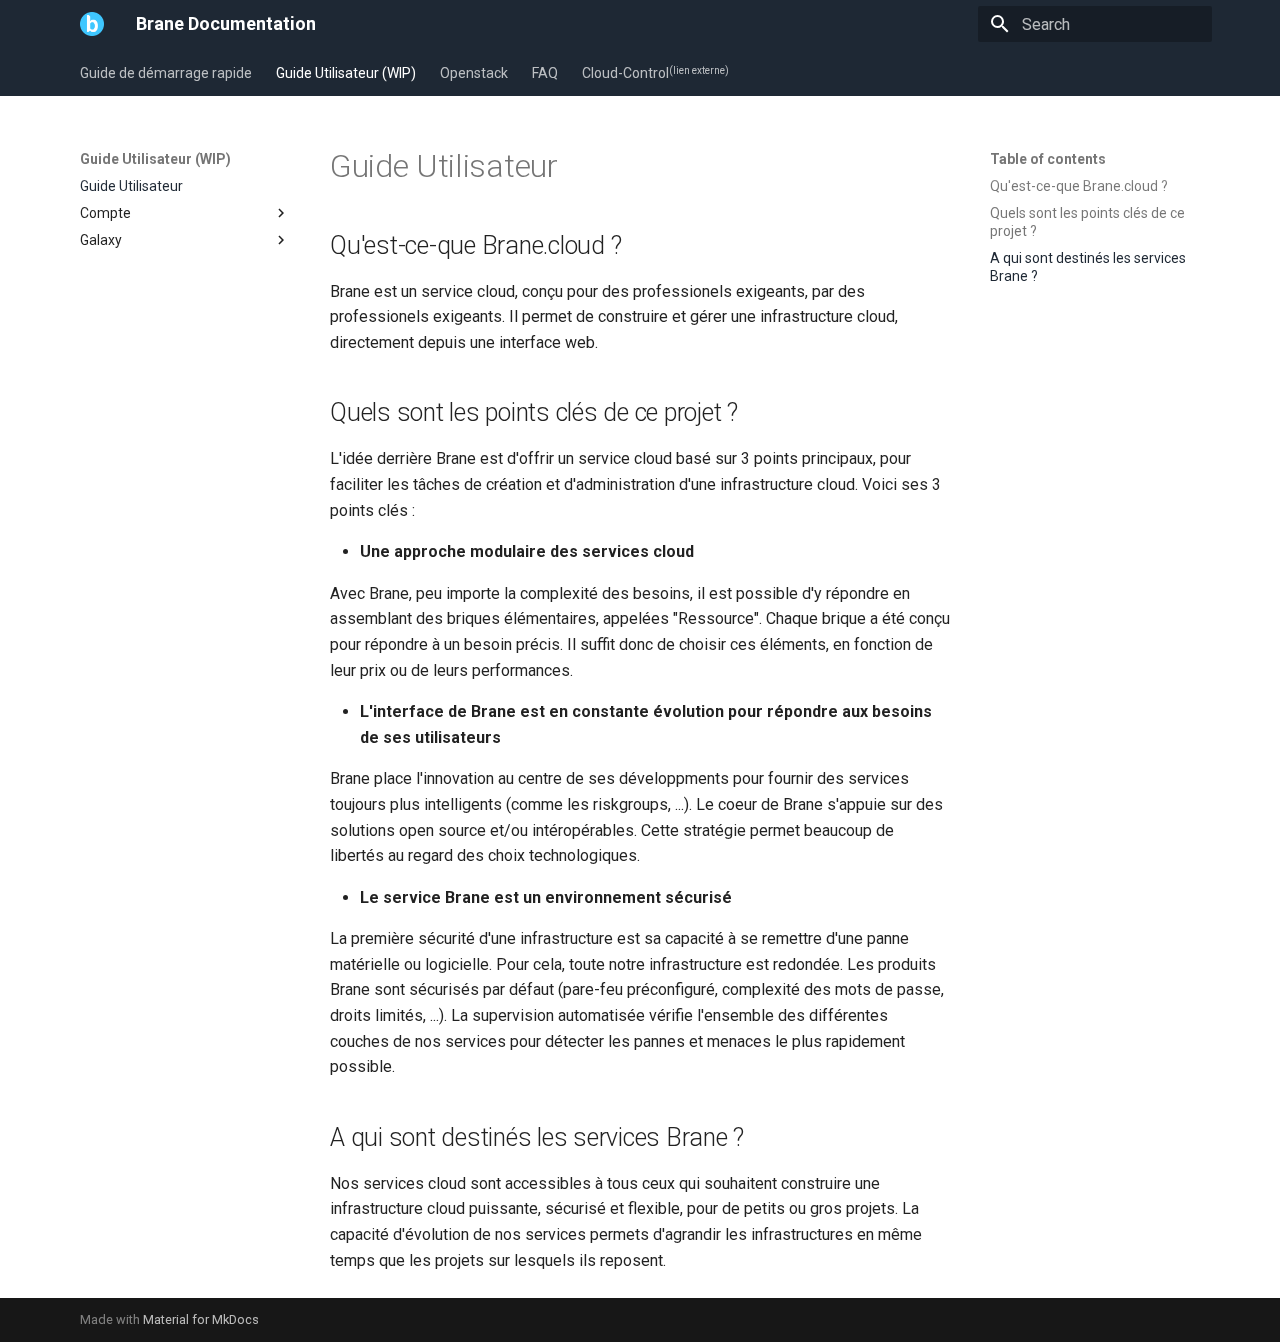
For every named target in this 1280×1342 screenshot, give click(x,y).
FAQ (545, 73)
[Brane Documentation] (92, 24)
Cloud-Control (655, 73)
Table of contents (1048, 159)
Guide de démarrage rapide (166, 73)
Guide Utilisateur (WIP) (346, 73)
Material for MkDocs (201, 1319)
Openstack (474, 73)
